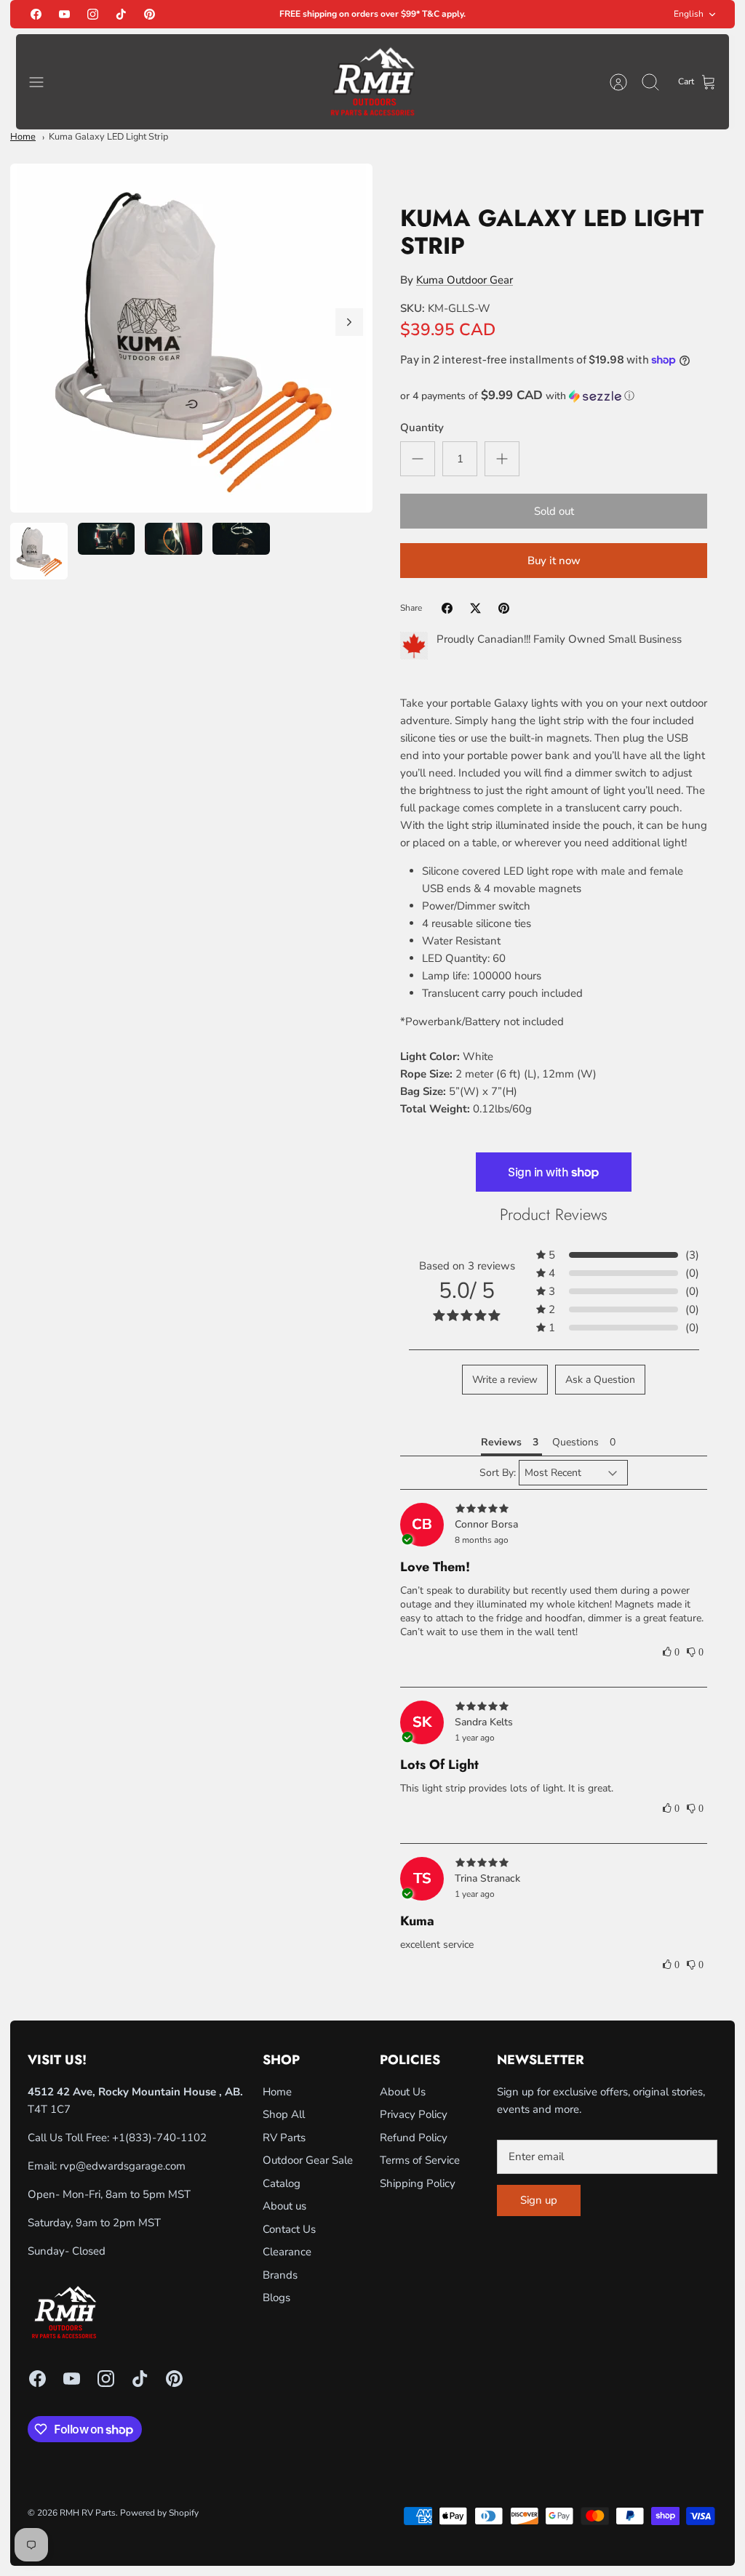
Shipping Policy (418, 2183)
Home (23, 137)
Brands (280, 2275)
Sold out (554, 511)
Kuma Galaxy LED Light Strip (108, 137)
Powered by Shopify (159, 2513)
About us (284, 2206)
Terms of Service (420, 2160)
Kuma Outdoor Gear (465, 280)
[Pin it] (504, 608)
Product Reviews (554, 1214)
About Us (403, 2092)
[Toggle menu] (44, 82)
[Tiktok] (121, 14)
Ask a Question (600, 1380)
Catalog (282, 2183)
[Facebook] (36, 14)
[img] (554, 1509)
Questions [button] (575, 1442)
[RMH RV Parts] (372, 82)
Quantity (422, 428)
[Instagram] (93, 14)
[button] (554, 396)
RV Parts (284, 2138)
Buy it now (554, 561)
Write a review (505, 1380)
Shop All (284, 2114)
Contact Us (289, 2229)
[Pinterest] (150, 14)
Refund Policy (414, 2138)
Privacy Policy (414, 2114)
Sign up (539, 2200)
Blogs (276, 2298)
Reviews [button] (501, 1442)
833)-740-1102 (168, 2138)
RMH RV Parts (88, 2513)
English (689, 14)
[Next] (349, 322)
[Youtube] (64, 14)
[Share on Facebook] (447, 608)
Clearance (287, 2252)
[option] (191, 338)
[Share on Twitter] (475, 608)
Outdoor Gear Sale (308, 2160)
